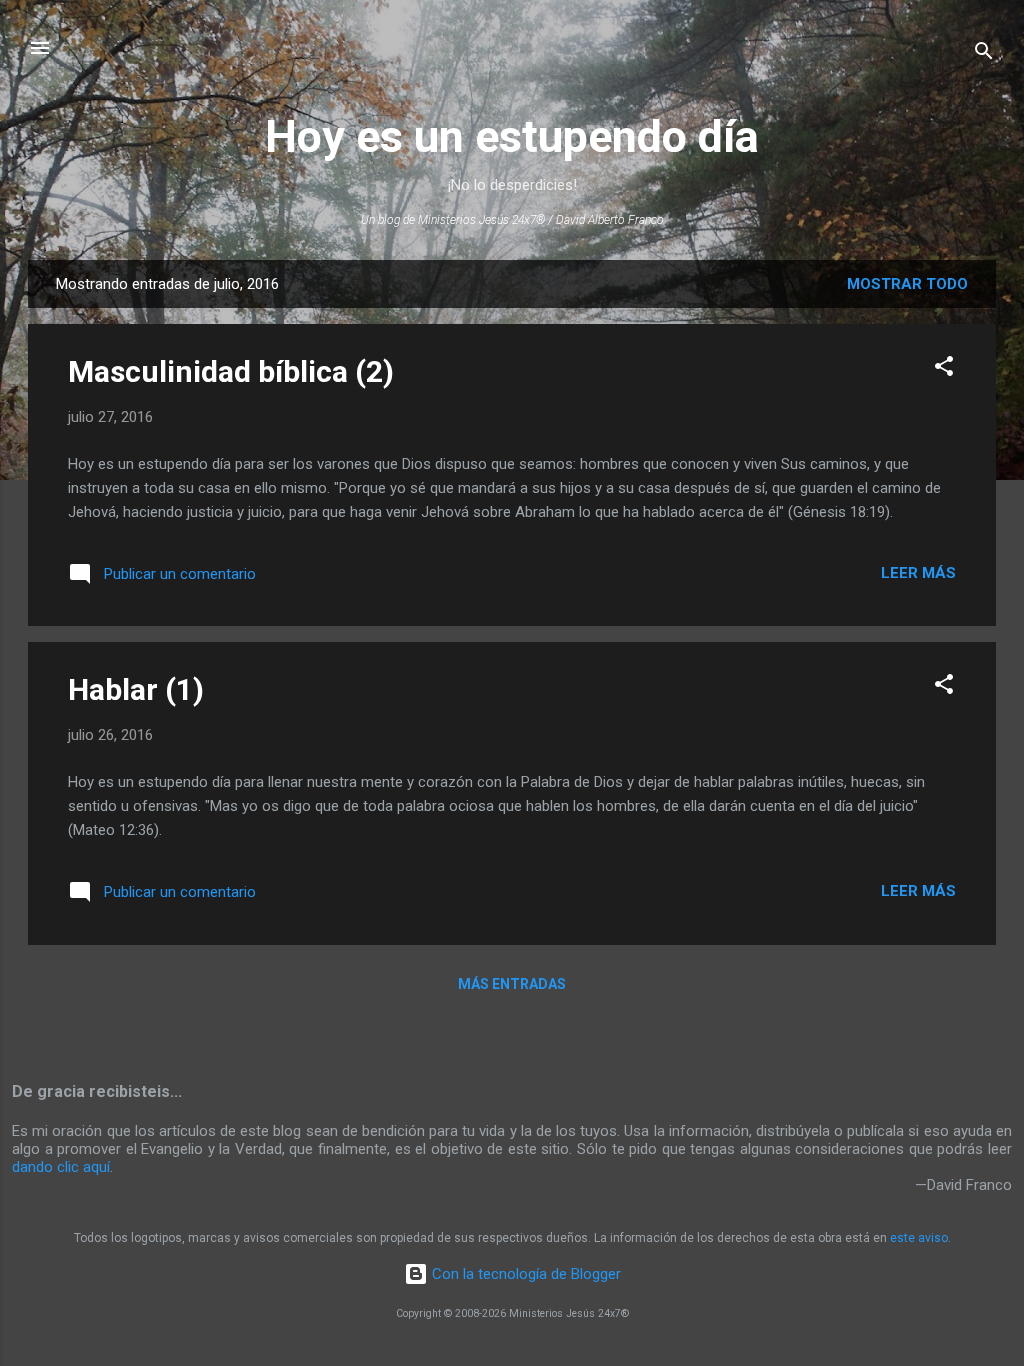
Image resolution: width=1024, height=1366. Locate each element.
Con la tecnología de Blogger (524, 1274)
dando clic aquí (61, 1167)
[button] (944, 369)
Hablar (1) (136, 689)
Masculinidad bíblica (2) (231, 371)
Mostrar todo (907, 284)
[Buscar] (984, 54)
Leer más (918, 573)
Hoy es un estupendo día (512, 136)
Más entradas (512, 984)
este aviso (919, 1238)
